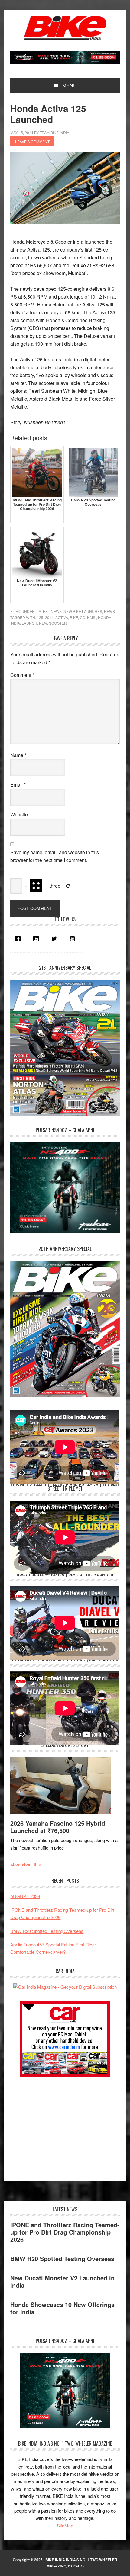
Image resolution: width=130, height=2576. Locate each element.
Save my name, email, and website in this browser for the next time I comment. (55, 856)
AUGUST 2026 (25, 1896)
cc (83, 617)
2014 (49, 617)
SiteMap (65, 2525)
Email (18, 785)
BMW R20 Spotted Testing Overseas (47, 1931)
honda (105, 617)
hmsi (92, 617)
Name (18, 755)
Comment (22, 675)
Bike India (65, 28)
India (15, 623)
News (109, 611)
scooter (58, 623)
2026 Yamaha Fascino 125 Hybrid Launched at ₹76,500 (58, 1827)
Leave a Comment (32, 141)
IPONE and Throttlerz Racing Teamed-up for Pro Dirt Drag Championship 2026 (65, 2232)
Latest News (49, 611)
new (43, 623)
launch (29, 623)
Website (19, 814)
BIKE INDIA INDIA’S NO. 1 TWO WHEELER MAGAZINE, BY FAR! (81, 2563)
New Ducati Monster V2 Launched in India (62, 2281)
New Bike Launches (83, 611)
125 (40, 617)
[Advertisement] (56, 2126)
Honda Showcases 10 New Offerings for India (62, 2308)
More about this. (26, 1865)
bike (74, 617)
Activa (62, 617)
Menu (70, 85)
